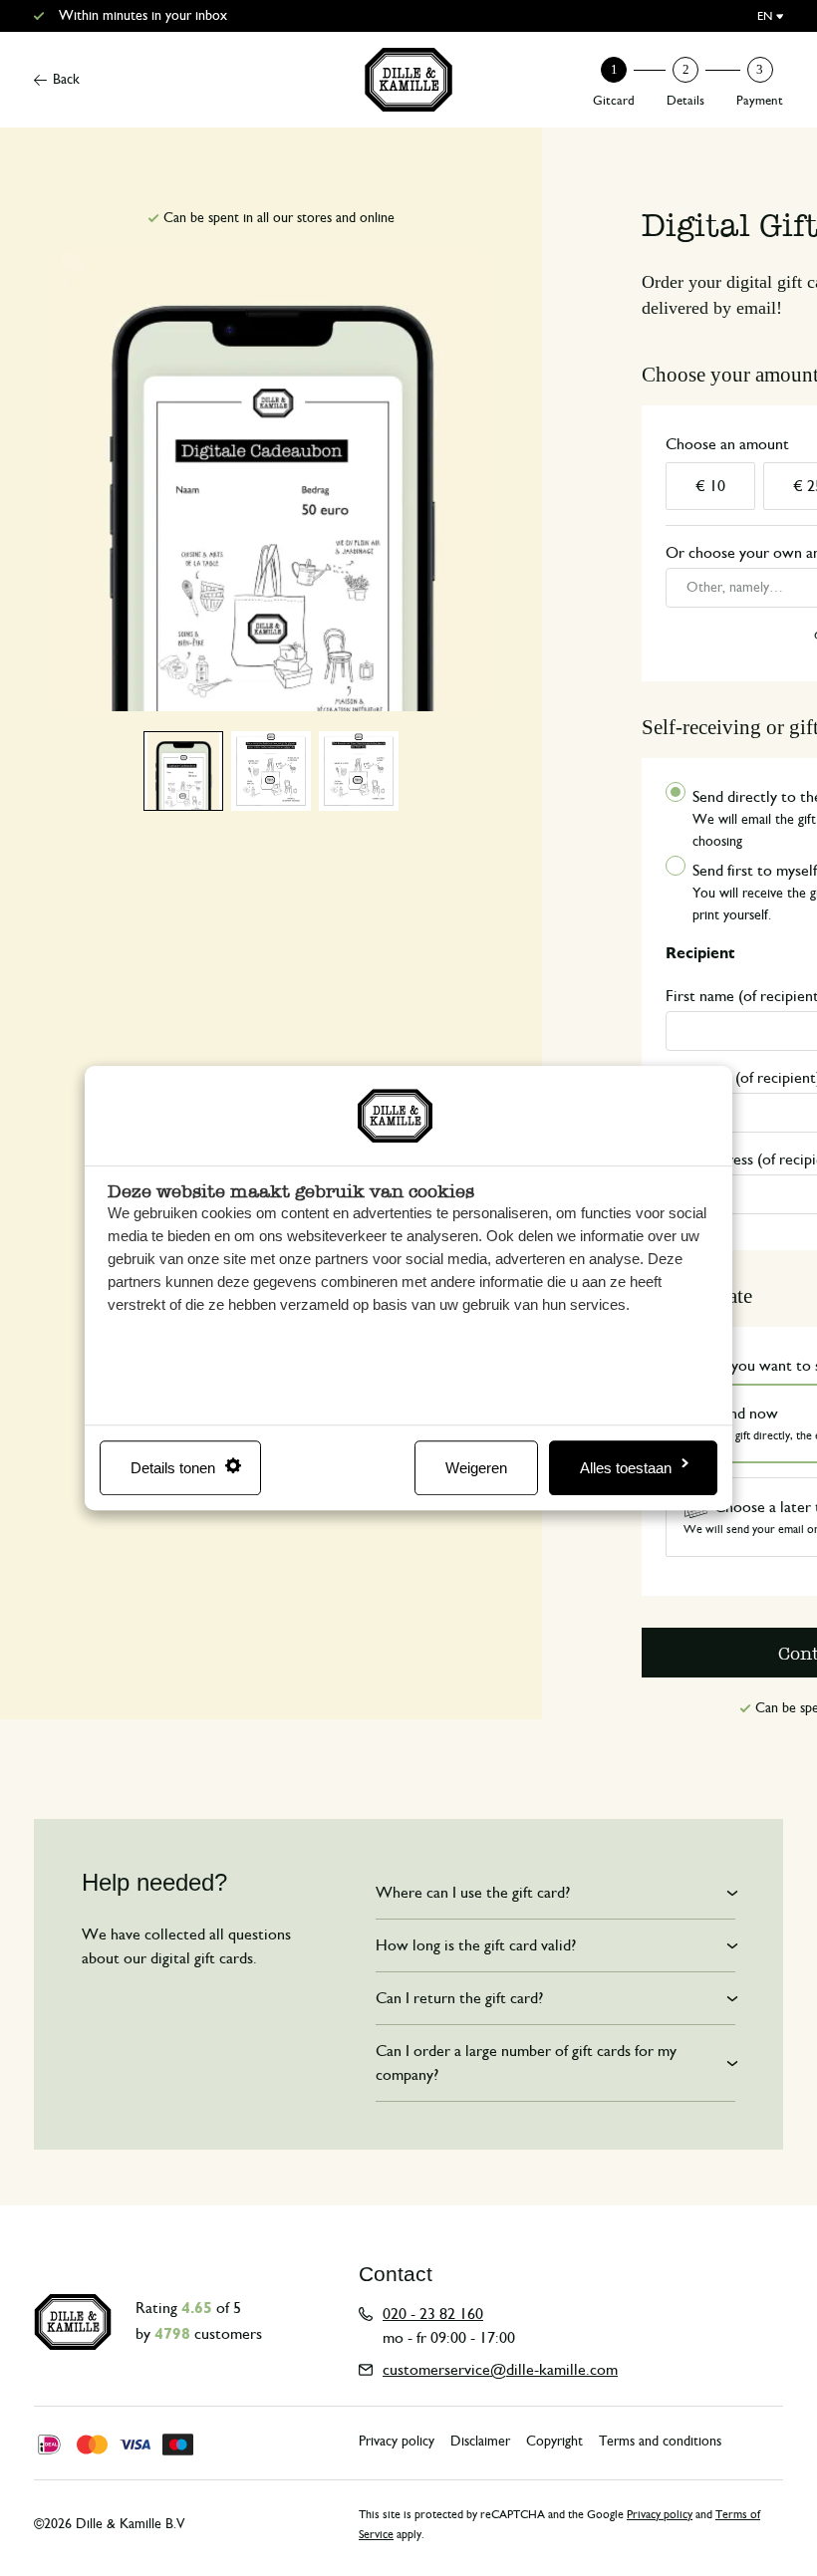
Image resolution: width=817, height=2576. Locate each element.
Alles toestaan (626, 1468)
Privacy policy (397, 2442)
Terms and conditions (660, 2442)
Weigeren (476, 1468)
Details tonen (173, 1468)
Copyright (554, 2442)
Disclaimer (480, 2442)
